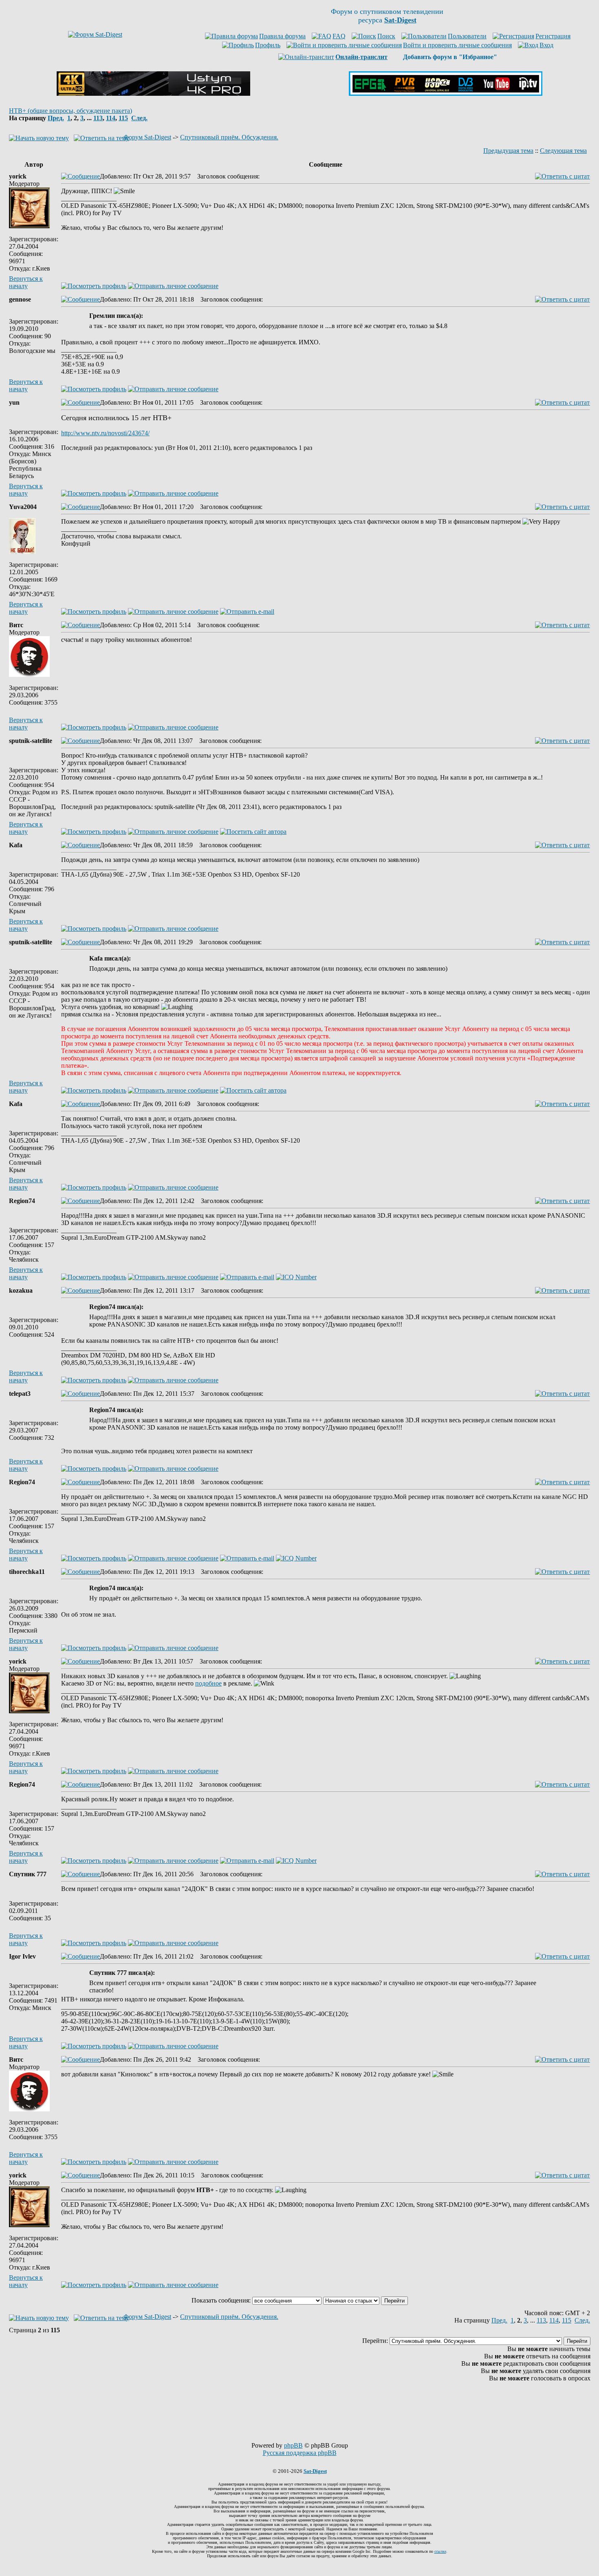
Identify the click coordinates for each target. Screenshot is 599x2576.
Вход (546, 45)
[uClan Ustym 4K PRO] (153, 94)
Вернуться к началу (26, 282)
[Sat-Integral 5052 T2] (446, 94)
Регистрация (553, 36)
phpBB (293, 2445)
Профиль (268, 45)
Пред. (56, 118)
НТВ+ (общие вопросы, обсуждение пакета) (70, 111)
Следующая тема (563, 151)
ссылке (440, 2551)
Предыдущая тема (508, 151)
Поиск (386, 36)
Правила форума (282, 36)
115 (123, 118)
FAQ (339, 36)
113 (98, 118)
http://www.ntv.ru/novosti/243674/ (105, 433)
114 (111, 118)
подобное (208, 1683)
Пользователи (467, 36)
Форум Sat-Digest (147, 137)
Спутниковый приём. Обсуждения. (229, 137)
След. (139, 118)
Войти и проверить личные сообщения (457, 45)
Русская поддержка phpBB (300, 2453)
